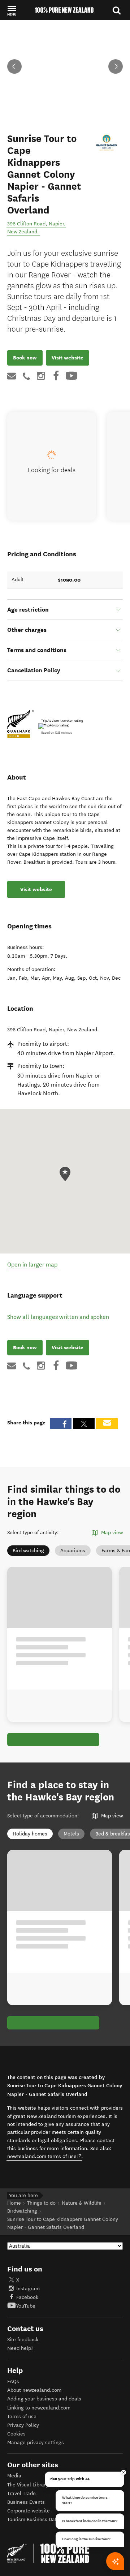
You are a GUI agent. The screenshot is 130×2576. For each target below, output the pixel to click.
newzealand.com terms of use (45, 2156)
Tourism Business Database (39, 2519)
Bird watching (28, 1551)
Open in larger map (32, 1265)
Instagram (28, 2289)
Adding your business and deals (44, 2399)
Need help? (20, 2348)
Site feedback (23, 2340)
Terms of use (22, 2417)
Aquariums (73, 1551)
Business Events (26, 2502)
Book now (25, 358)
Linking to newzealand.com (39, 2408)
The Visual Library (28, 2485)
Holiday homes (30, 1834)
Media (14, 2476)
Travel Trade (21, 2493)
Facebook (27, 2297)
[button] (12, 10)
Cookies (16, 2434)
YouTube (26, 2306)
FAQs (13, 2381)
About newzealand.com (34, 2390)
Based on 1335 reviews (57, 733)
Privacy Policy (23, 2425)
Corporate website (29, 2511)
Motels (71, 1834)
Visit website (68, 358)
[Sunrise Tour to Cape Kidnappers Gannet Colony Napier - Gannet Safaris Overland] (107, 143)
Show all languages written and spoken (58, 1317)
